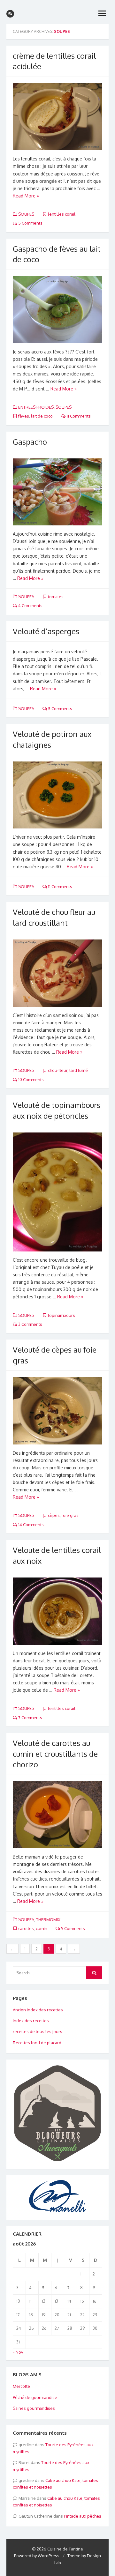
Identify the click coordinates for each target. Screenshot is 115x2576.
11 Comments (78, 416)
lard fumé (79, 1070)
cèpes (54, 1515)
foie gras (70, 1515)
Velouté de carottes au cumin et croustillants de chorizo (55, 1754)
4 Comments (30, 605)
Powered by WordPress (37, 2556)
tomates (56, 597)
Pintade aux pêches (83, 2516)
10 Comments (31, 1080)
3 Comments (30, 1324)
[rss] (10, 14)
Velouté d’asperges (46, 631)
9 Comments (73, 1928)
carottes (26, 1928)
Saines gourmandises (34, 2408)
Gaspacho (30, 442)
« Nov (18, 2352)
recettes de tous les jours (38, 2031)
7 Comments (30, 1718)
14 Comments (31, 1525)
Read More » (26, 196)
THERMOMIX (48, 1919)
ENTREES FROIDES (36, 407)
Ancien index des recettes (38, 2010)
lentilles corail (62, 214)
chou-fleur (58, 1070)
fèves (24, 416)
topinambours (61, 1315)
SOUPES (26, 214)
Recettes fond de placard (37, 2043)
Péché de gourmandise (35, 2397)
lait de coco (42, 416)
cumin (42, 1928)
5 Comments (30, 223)
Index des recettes (31, 2021)
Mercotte (21, 2386)
